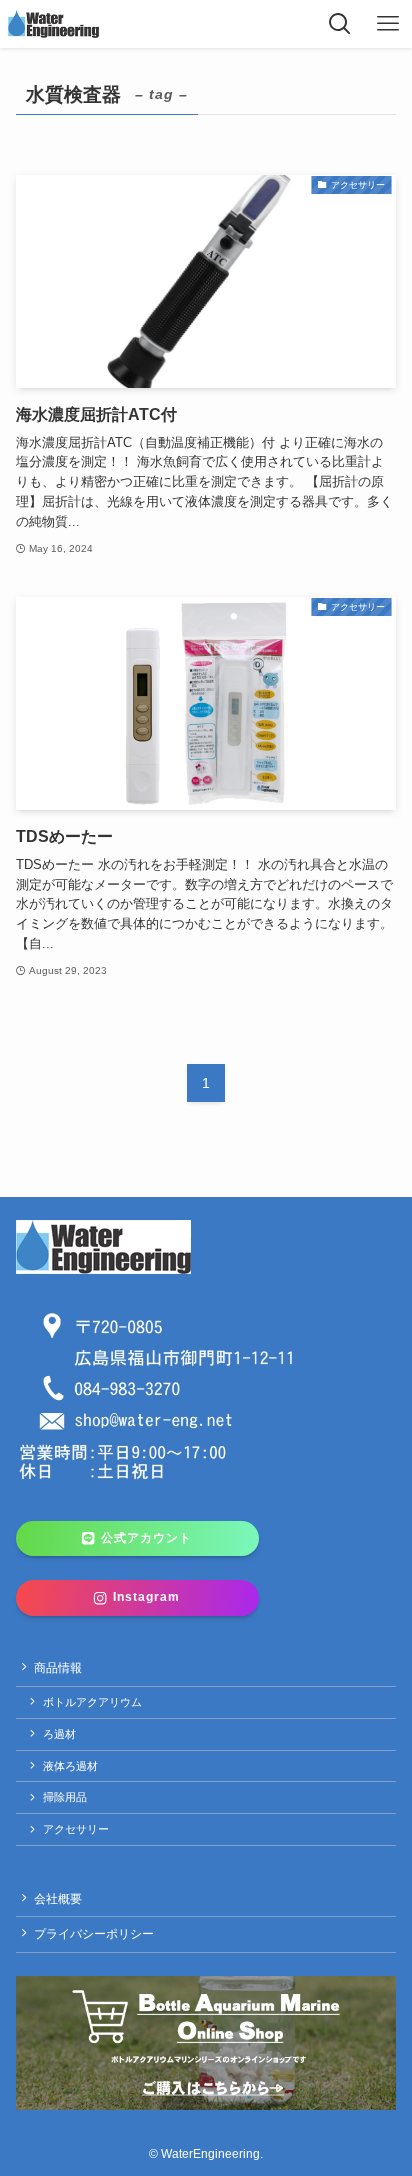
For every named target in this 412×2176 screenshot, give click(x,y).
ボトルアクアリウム (92, 1702)
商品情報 (58, 1668)
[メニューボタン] (388, 24)
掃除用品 (65, 1797)
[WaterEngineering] (53, 24)
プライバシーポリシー (94, 1934)
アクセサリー (76, 1829)
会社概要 (58, 1899)
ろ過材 (59, 1734)
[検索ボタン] (340, 24)
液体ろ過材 (70, 1766)
